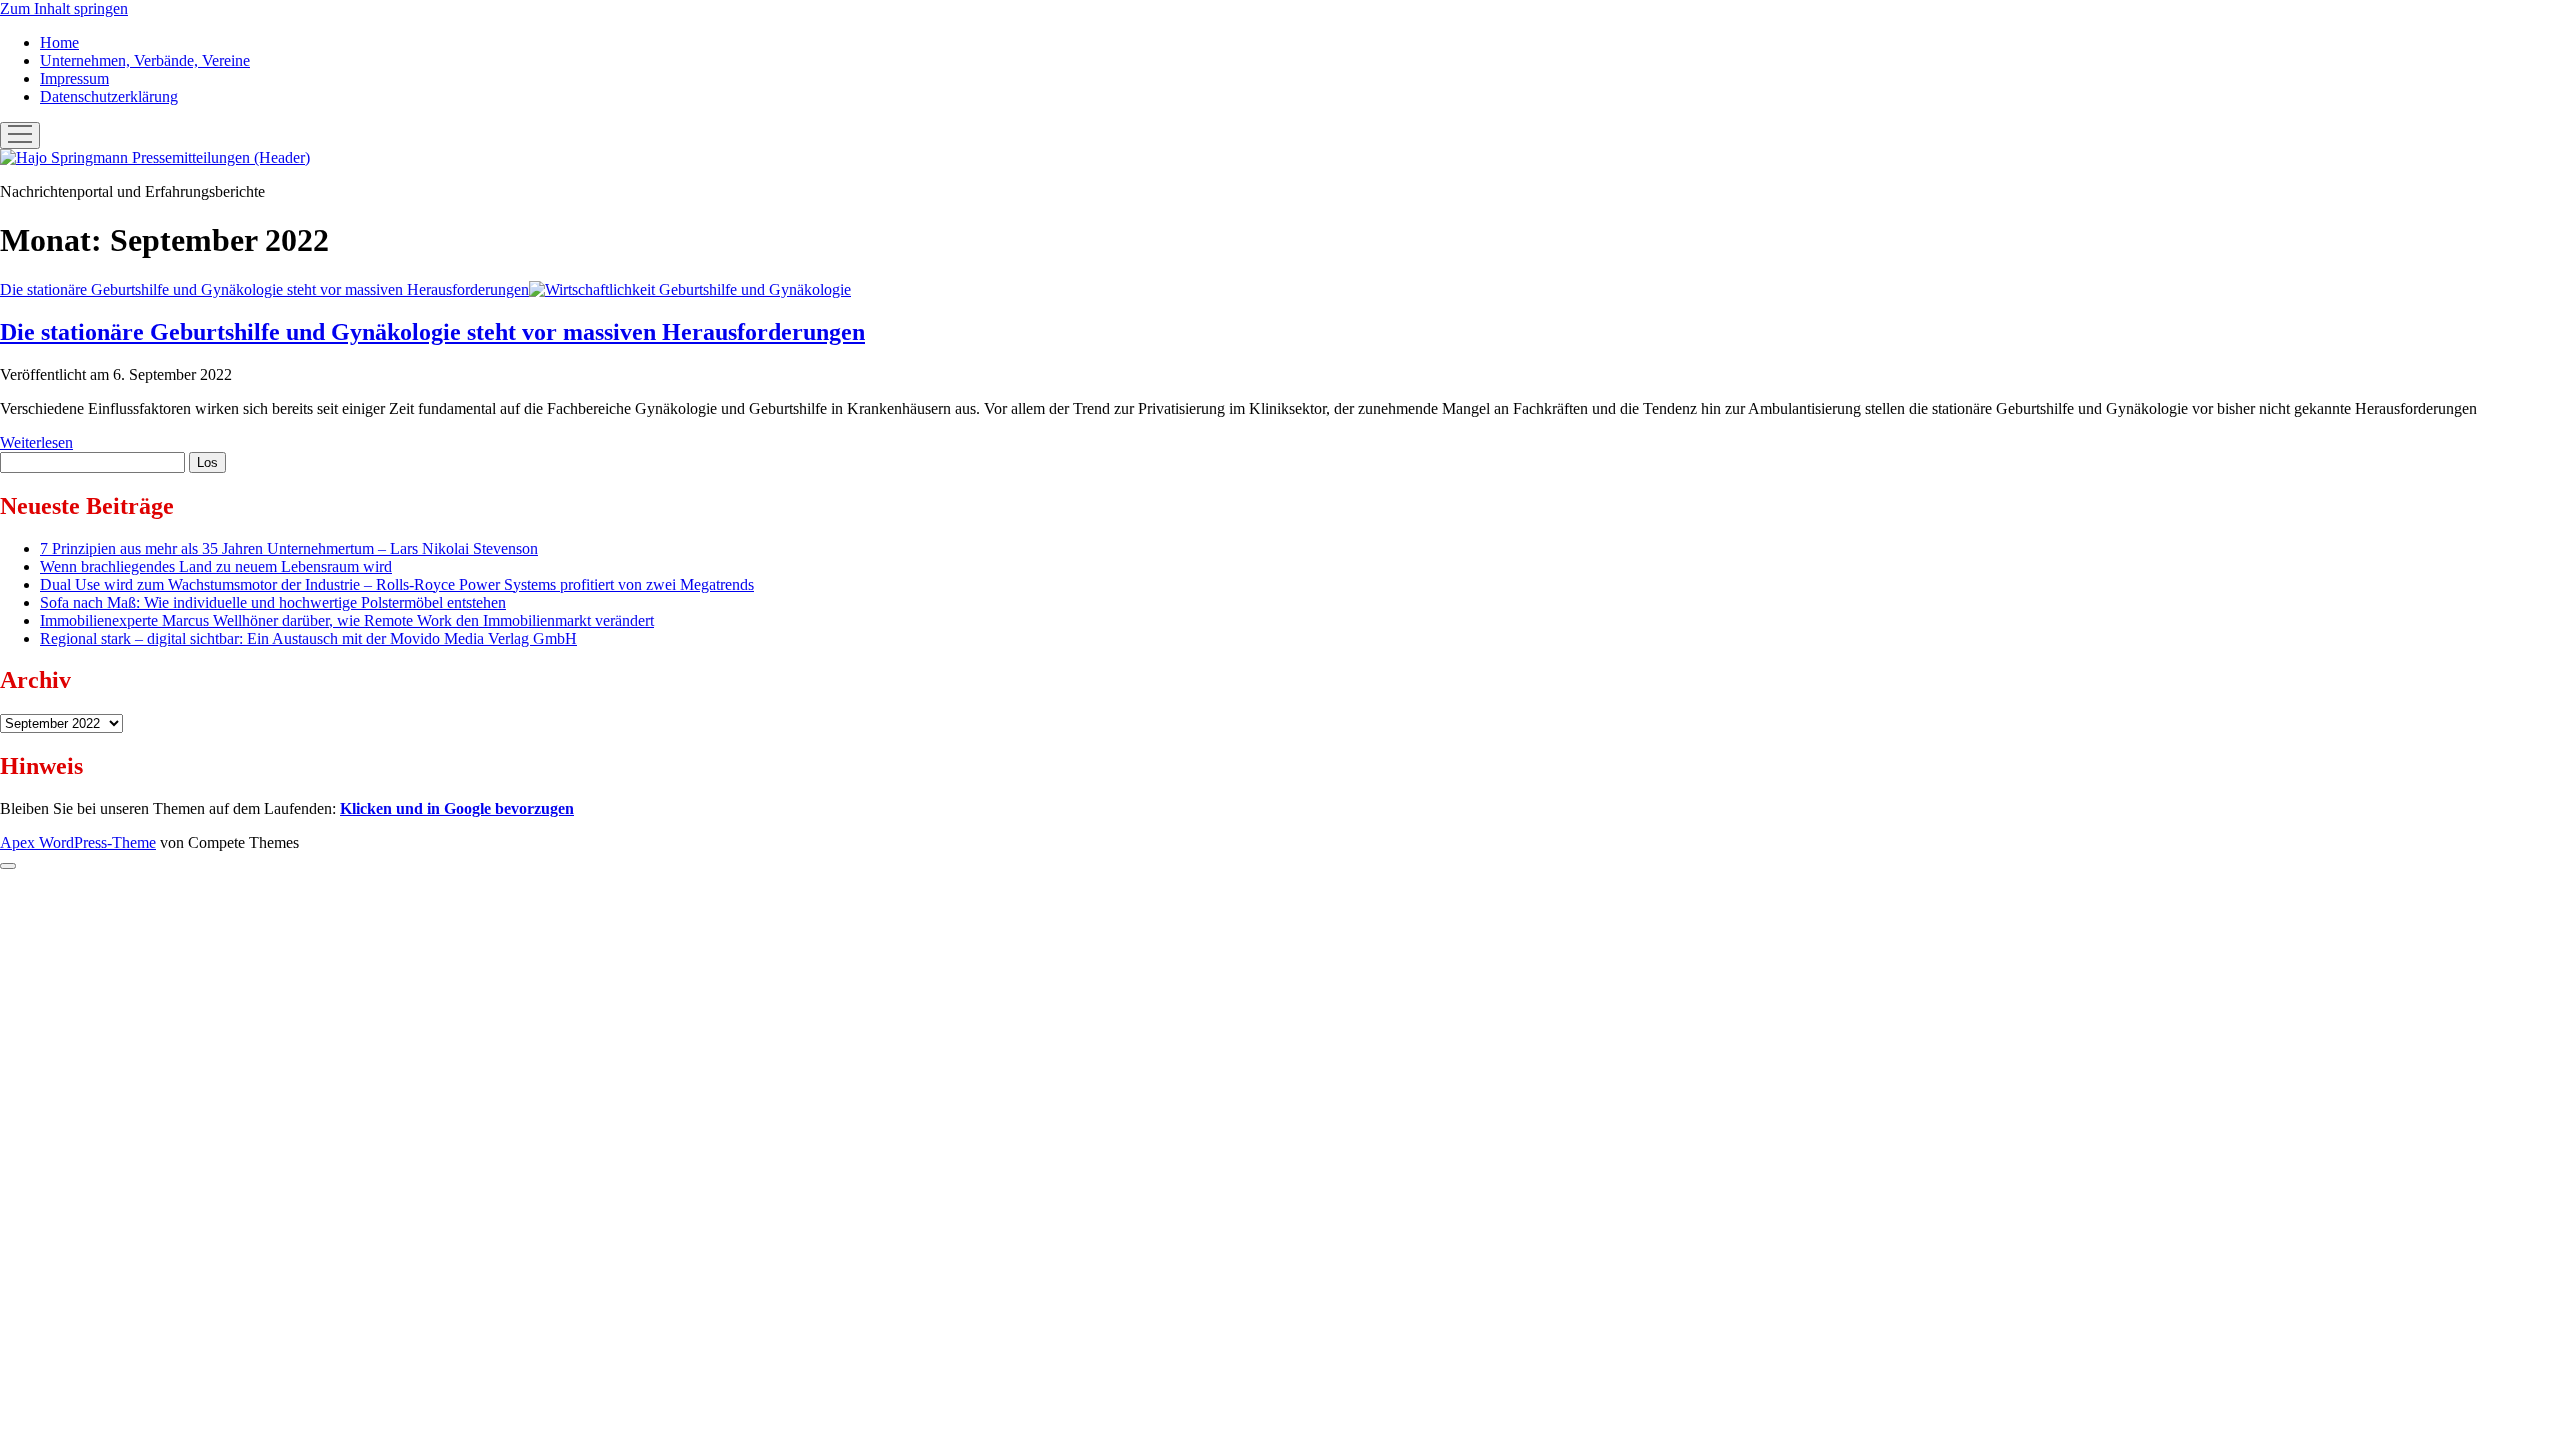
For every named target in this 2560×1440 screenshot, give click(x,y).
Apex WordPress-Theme (78, 842)
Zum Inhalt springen (64, 8)
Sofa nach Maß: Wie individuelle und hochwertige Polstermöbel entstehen (273, 602)
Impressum (74, 78)
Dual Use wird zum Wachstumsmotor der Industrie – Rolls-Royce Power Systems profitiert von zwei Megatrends (397, 584)
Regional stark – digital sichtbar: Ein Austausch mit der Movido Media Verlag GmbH (308, 638)
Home (59, 42)
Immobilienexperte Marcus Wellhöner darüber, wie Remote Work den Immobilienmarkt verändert (347, 620)
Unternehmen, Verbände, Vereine (145, 60)
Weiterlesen (36, 442)
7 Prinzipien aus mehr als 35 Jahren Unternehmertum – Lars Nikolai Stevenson (289, 548)
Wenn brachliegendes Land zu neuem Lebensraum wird (216, 566)
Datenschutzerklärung (109, 96)
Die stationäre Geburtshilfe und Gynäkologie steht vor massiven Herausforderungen (264, 289)
